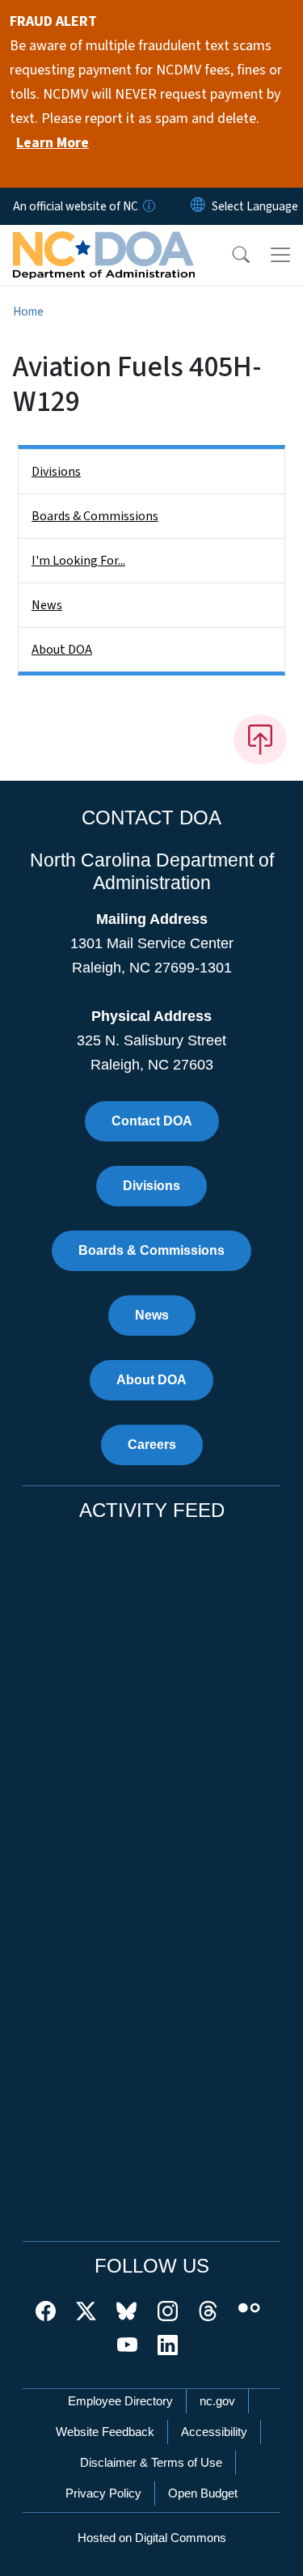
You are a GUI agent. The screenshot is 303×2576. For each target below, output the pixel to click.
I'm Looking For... (78, 561)
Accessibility (214, 2432)
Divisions (56, 472)
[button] (230, 255)
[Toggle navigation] (280, 255)
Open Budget (203, 2493)
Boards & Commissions (95, 516)
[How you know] (148, 206)
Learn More (53, 143)
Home (28, 311)
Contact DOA (152, 1121)
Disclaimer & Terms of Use (151, 2462)
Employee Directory (120, 2401)
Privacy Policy (103, 2493)
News (47, 605)
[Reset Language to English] (198, 206)
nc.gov (217, 2401)
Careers (152, 1445)
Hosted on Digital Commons (152, 2538)
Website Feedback (105, 2432)
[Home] (104, 244)
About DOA (62, 650)
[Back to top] (260, 739)
